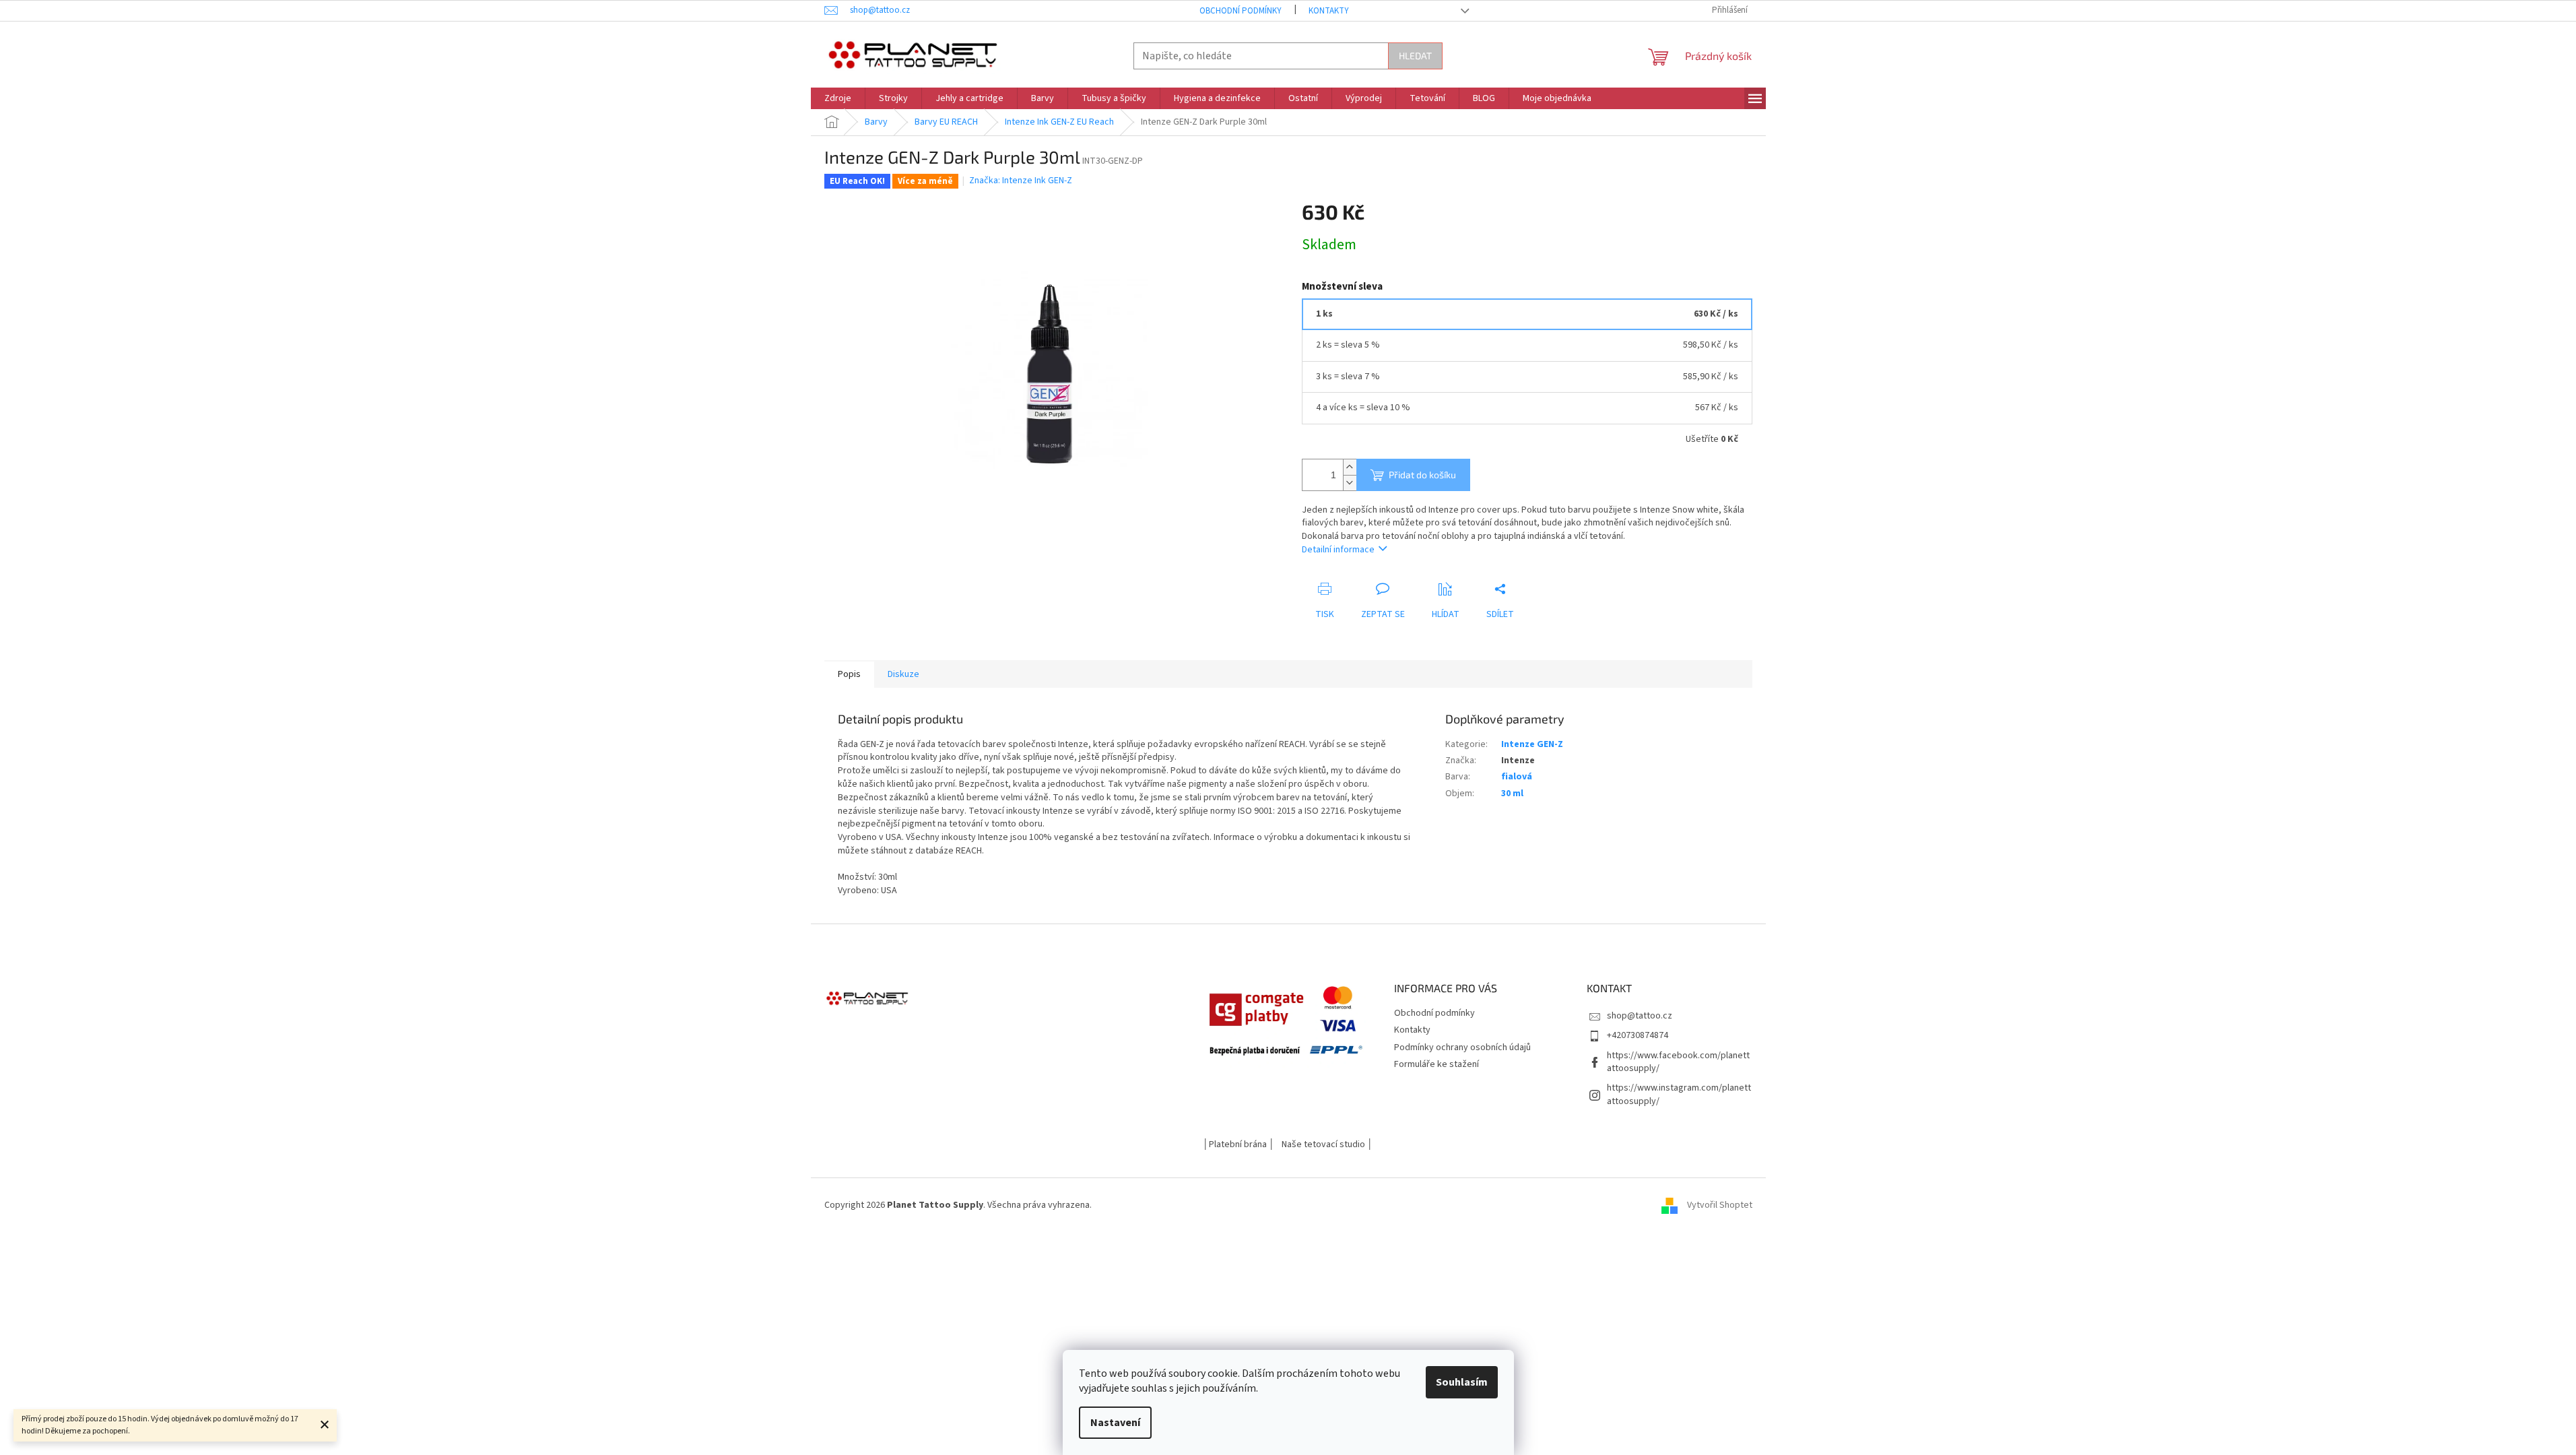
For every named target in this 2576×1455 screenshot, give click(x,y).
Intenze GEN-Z (1532, 744)
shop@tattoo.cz (1640, 1016)
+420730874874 (1638, 1035)
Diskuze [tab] (903, 674)
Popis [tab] (849, 674)
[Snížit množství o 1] (1350, 483)
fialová (1517, 777)
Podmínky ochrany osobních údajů (1462, 1047)
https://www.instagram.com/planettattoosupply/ (1679, 1094)
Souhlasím (1462, 1382)
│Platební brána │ (1239, 1144)
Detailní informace (1338, 550)
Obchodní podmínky (1241, 11)
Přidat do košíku (1422, 475)
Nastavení (1115, 1423)
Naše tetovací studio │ (1327, 1144)
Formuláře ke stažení (1436, 1064)
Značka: (1021, 181)
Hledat (1415, 56)
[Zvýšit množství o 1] (1350, 467)
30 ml (1512, 794)
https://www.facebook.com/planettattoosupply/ (1678, 1062)
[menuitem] (838, 98)
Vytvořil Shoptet (1720, 1205)
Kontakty (1329, 11)
